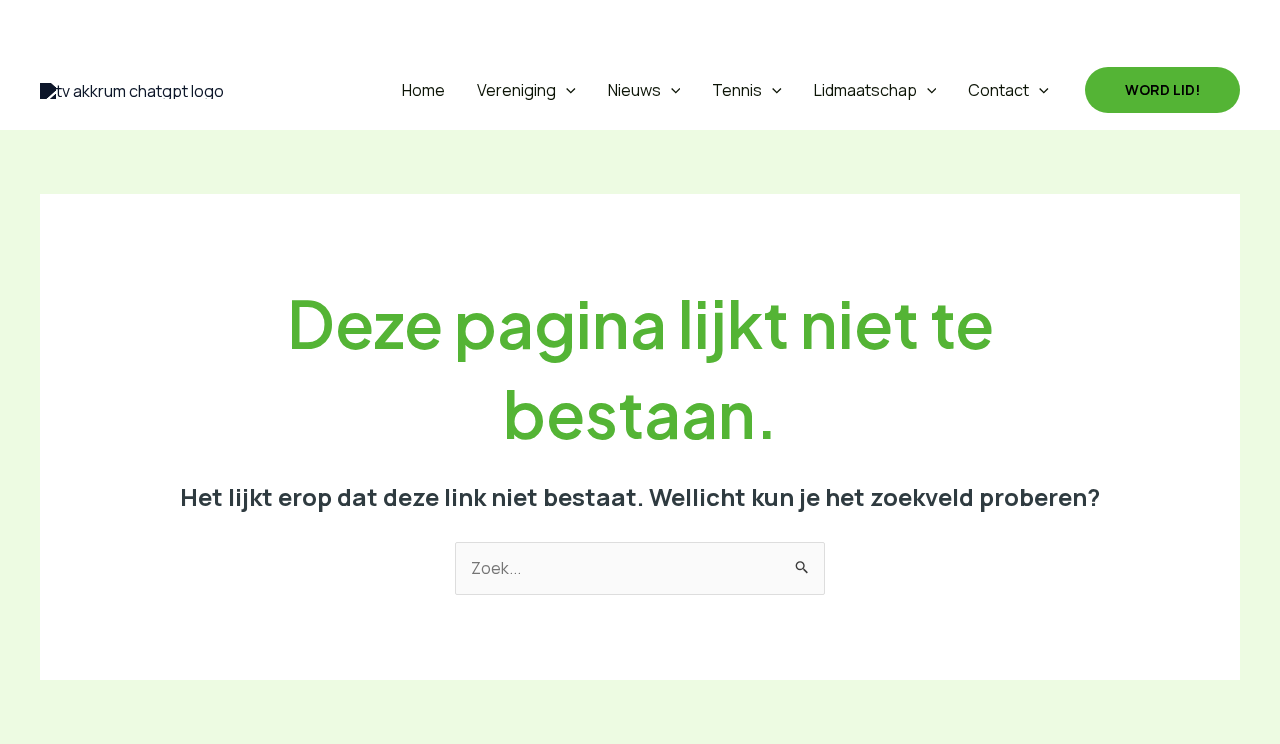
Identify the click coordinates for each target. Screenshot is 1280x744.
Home (423, 90)
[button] (53, 25)
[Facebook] (102, 25)
